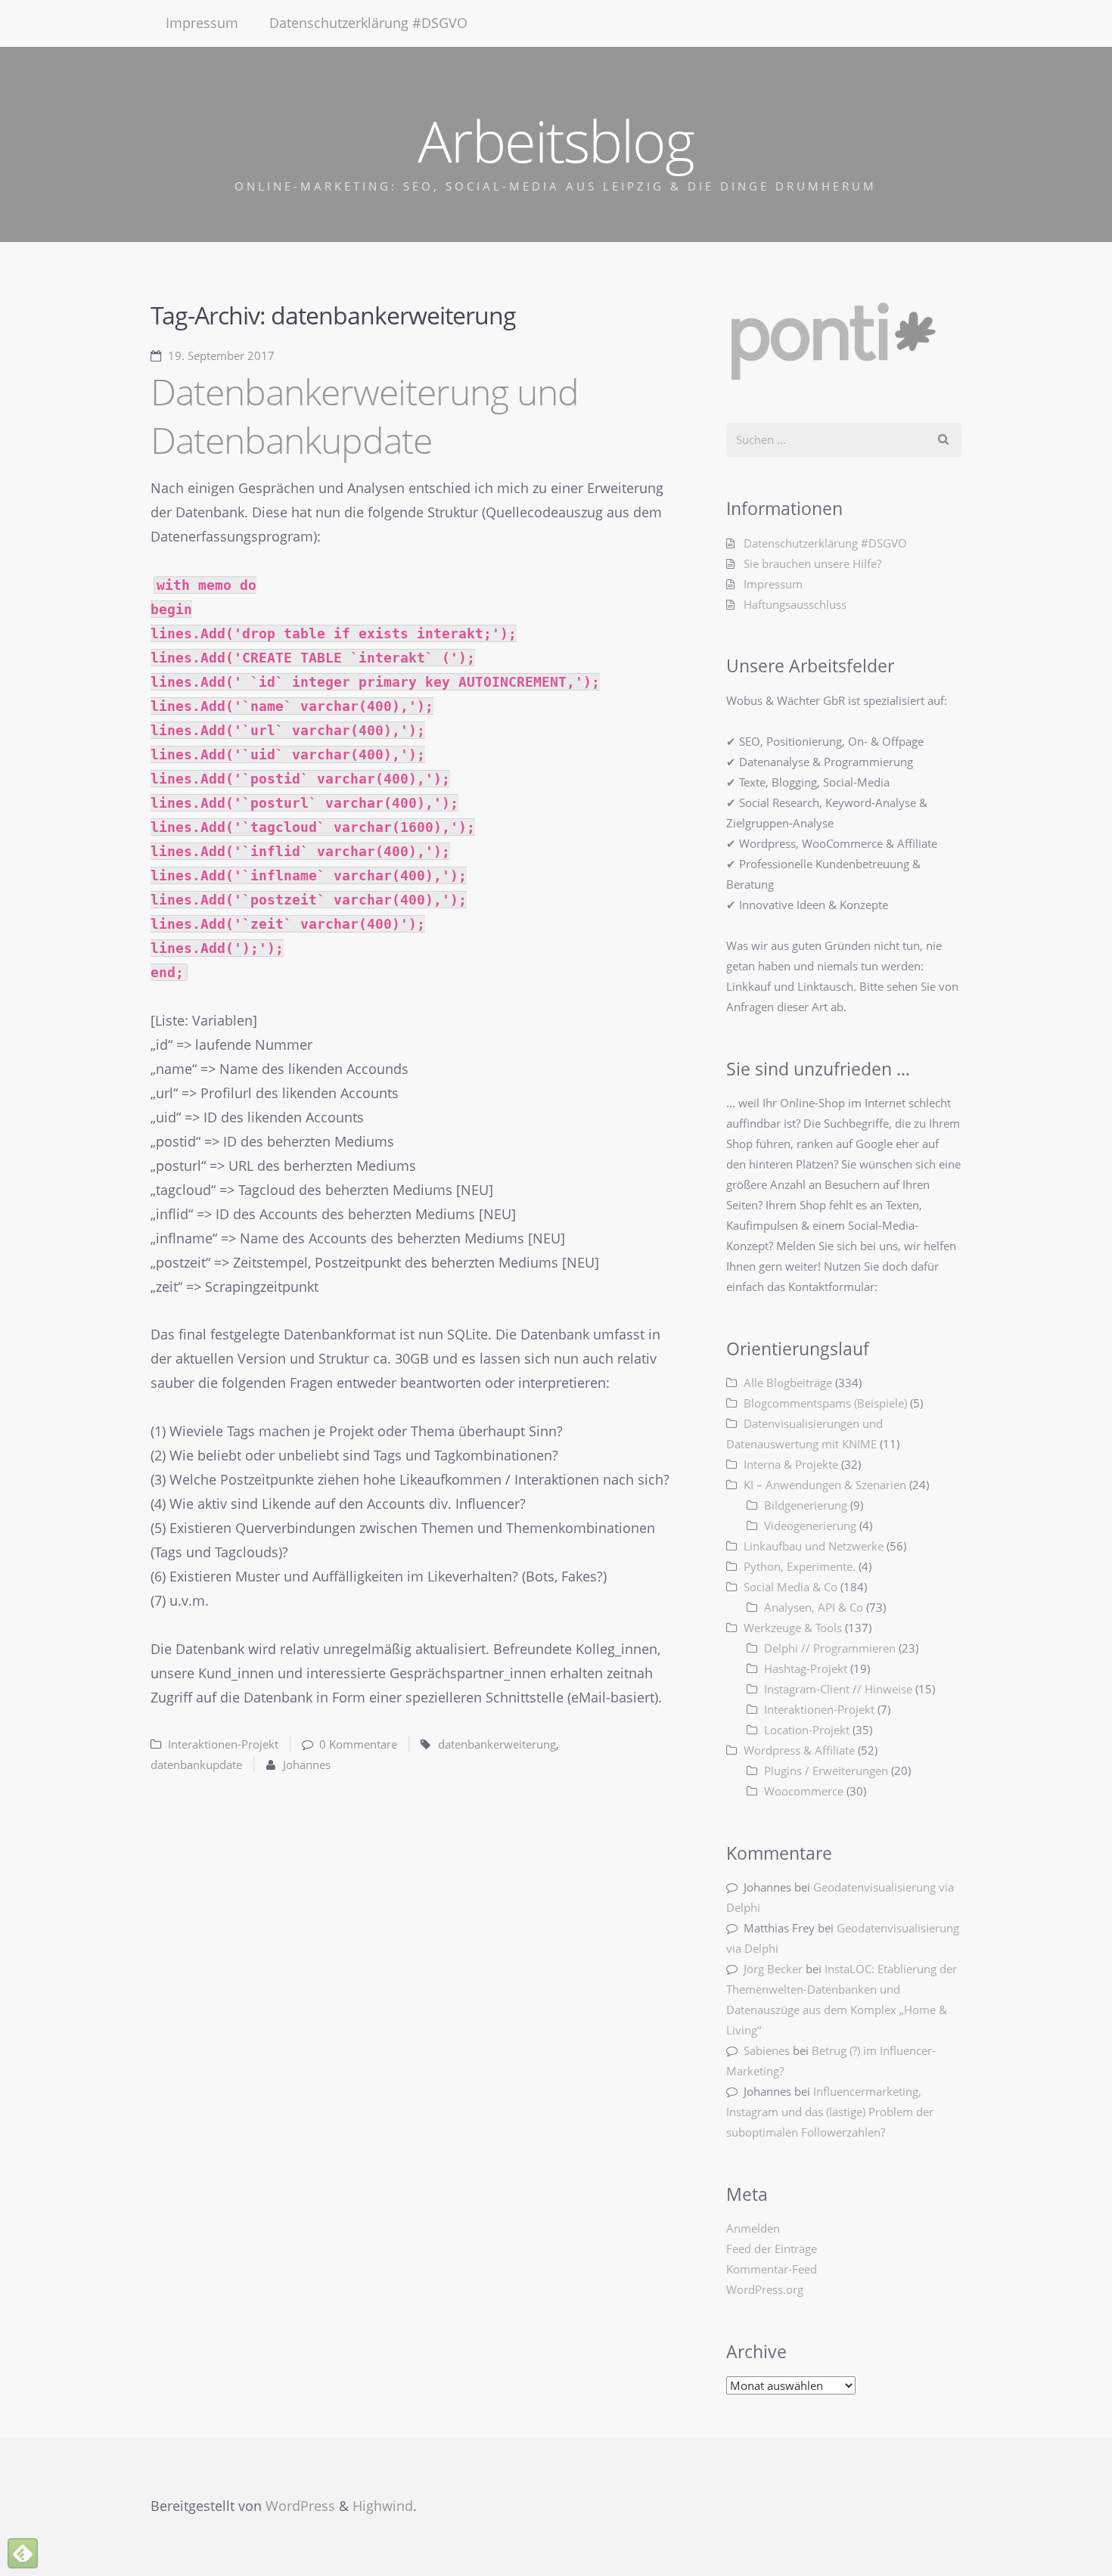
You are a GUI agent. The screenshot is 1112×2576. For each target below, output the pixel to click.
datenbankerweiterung (497, 1744)
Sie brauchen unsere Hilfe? (812, 563)
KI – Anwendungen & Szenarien (825, 1485)
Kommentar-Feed (772, 2269)
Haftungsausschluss (795, 604)
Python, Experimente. (800, 1566)
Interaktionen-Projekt (223, 1744)
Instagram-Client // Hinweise (838, 1689)
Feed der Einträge (772, 2249)
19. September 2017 (221, 355)
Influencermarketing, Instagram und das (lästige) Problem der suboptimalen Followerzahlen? (830, 2112)
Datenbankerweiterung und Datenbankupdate (365, 416)
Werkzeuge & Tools (793, 1628)
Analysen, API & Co (814, 1607)
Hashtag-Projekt (806, 1668)
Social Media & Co (791, 1587)
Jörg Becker (773, 1969)
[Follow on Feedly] (23, 2553)
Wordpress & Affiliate (799, 1750)
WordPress (300, 2506)
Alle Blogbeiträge (788, 1383)
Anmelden (753, 2228)
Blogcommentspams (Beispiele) (825, 1403)
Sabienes (767, 2050)
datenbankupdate (196, 1764)
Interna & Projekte (791, 1464)
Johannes (307, 1764)
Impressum (202, 23)
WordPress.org (765, 2289)
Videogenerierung (810, 1525)
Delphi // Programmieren (830, 1648)
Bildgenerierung (806, 1505)
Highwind (383, 2506)
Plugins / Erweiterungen (826, 1771)
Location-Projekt (807, 1730)
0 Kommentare (358, 1744)
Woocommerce (804, 1791)
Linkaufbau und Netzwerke (814, 1546)
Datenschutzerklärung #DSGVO (368, 23)
